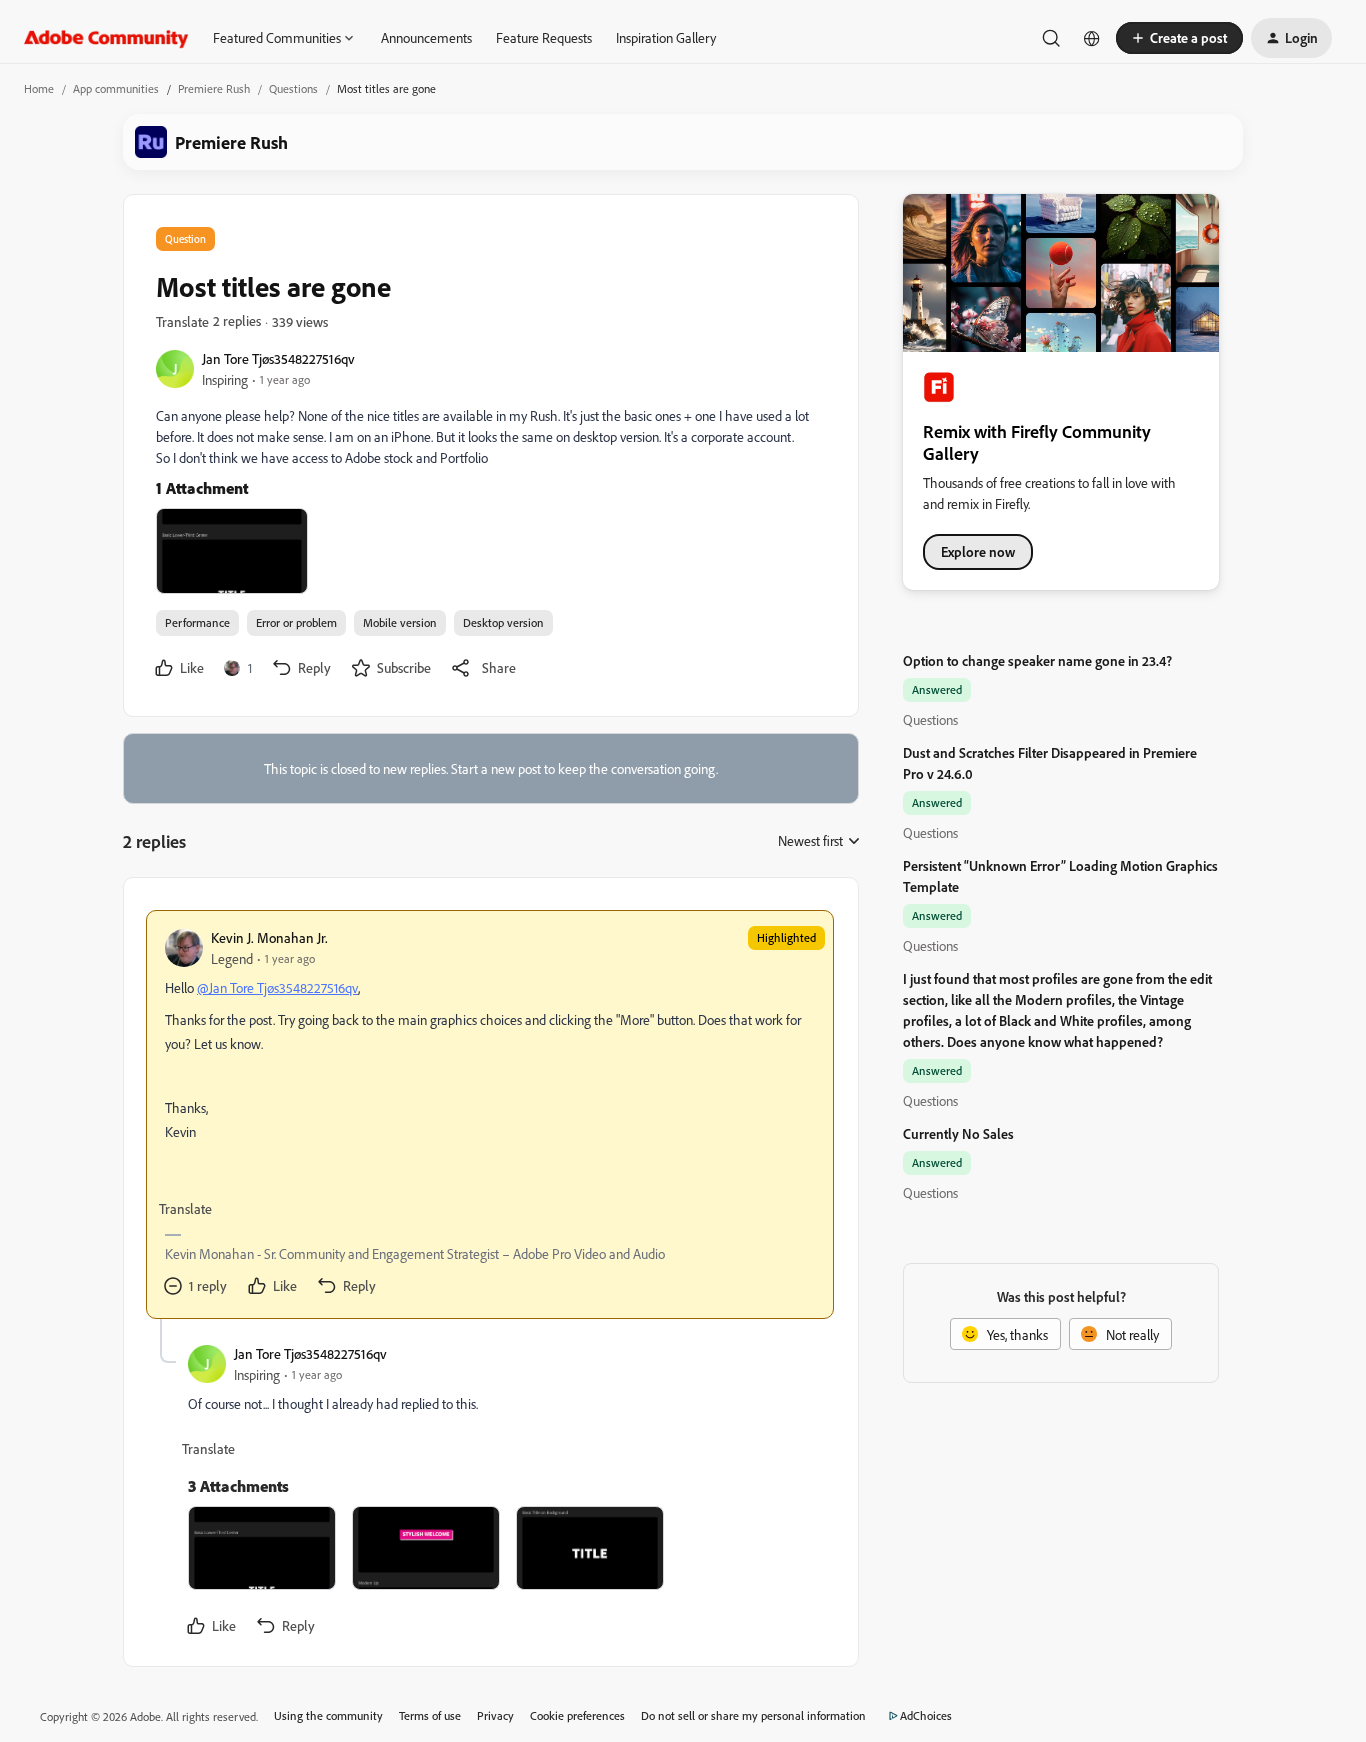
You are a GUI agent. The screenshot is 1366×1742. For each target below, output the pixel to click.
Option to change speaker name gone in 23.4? (1037, 660)
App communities (116, 88)
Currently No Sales (958, 1133)
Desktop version (503, 622)
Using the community (328, 1715)
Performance (197, 622)
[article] (490, 1114)
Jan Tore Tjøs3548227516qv (278, 358)
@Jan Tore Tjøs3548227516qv (277, 987)
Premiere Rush (214, 88)
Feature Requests (544, 37)
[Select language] (1092, 38)
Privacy (495, 1715)
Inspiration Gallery (666, 37)
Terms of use (430, 1715)
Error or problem (296, 622)
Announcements (426, 37)
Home (39, 88)
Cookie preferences (577, 1715)
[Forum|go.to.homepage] (106, 38)
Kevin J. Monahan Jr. (269, 937)
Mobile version (400, 622)
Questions (293, 88)
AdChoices (926, 1715)
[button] (1179, 38)
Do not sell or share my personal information (753, 1715)
